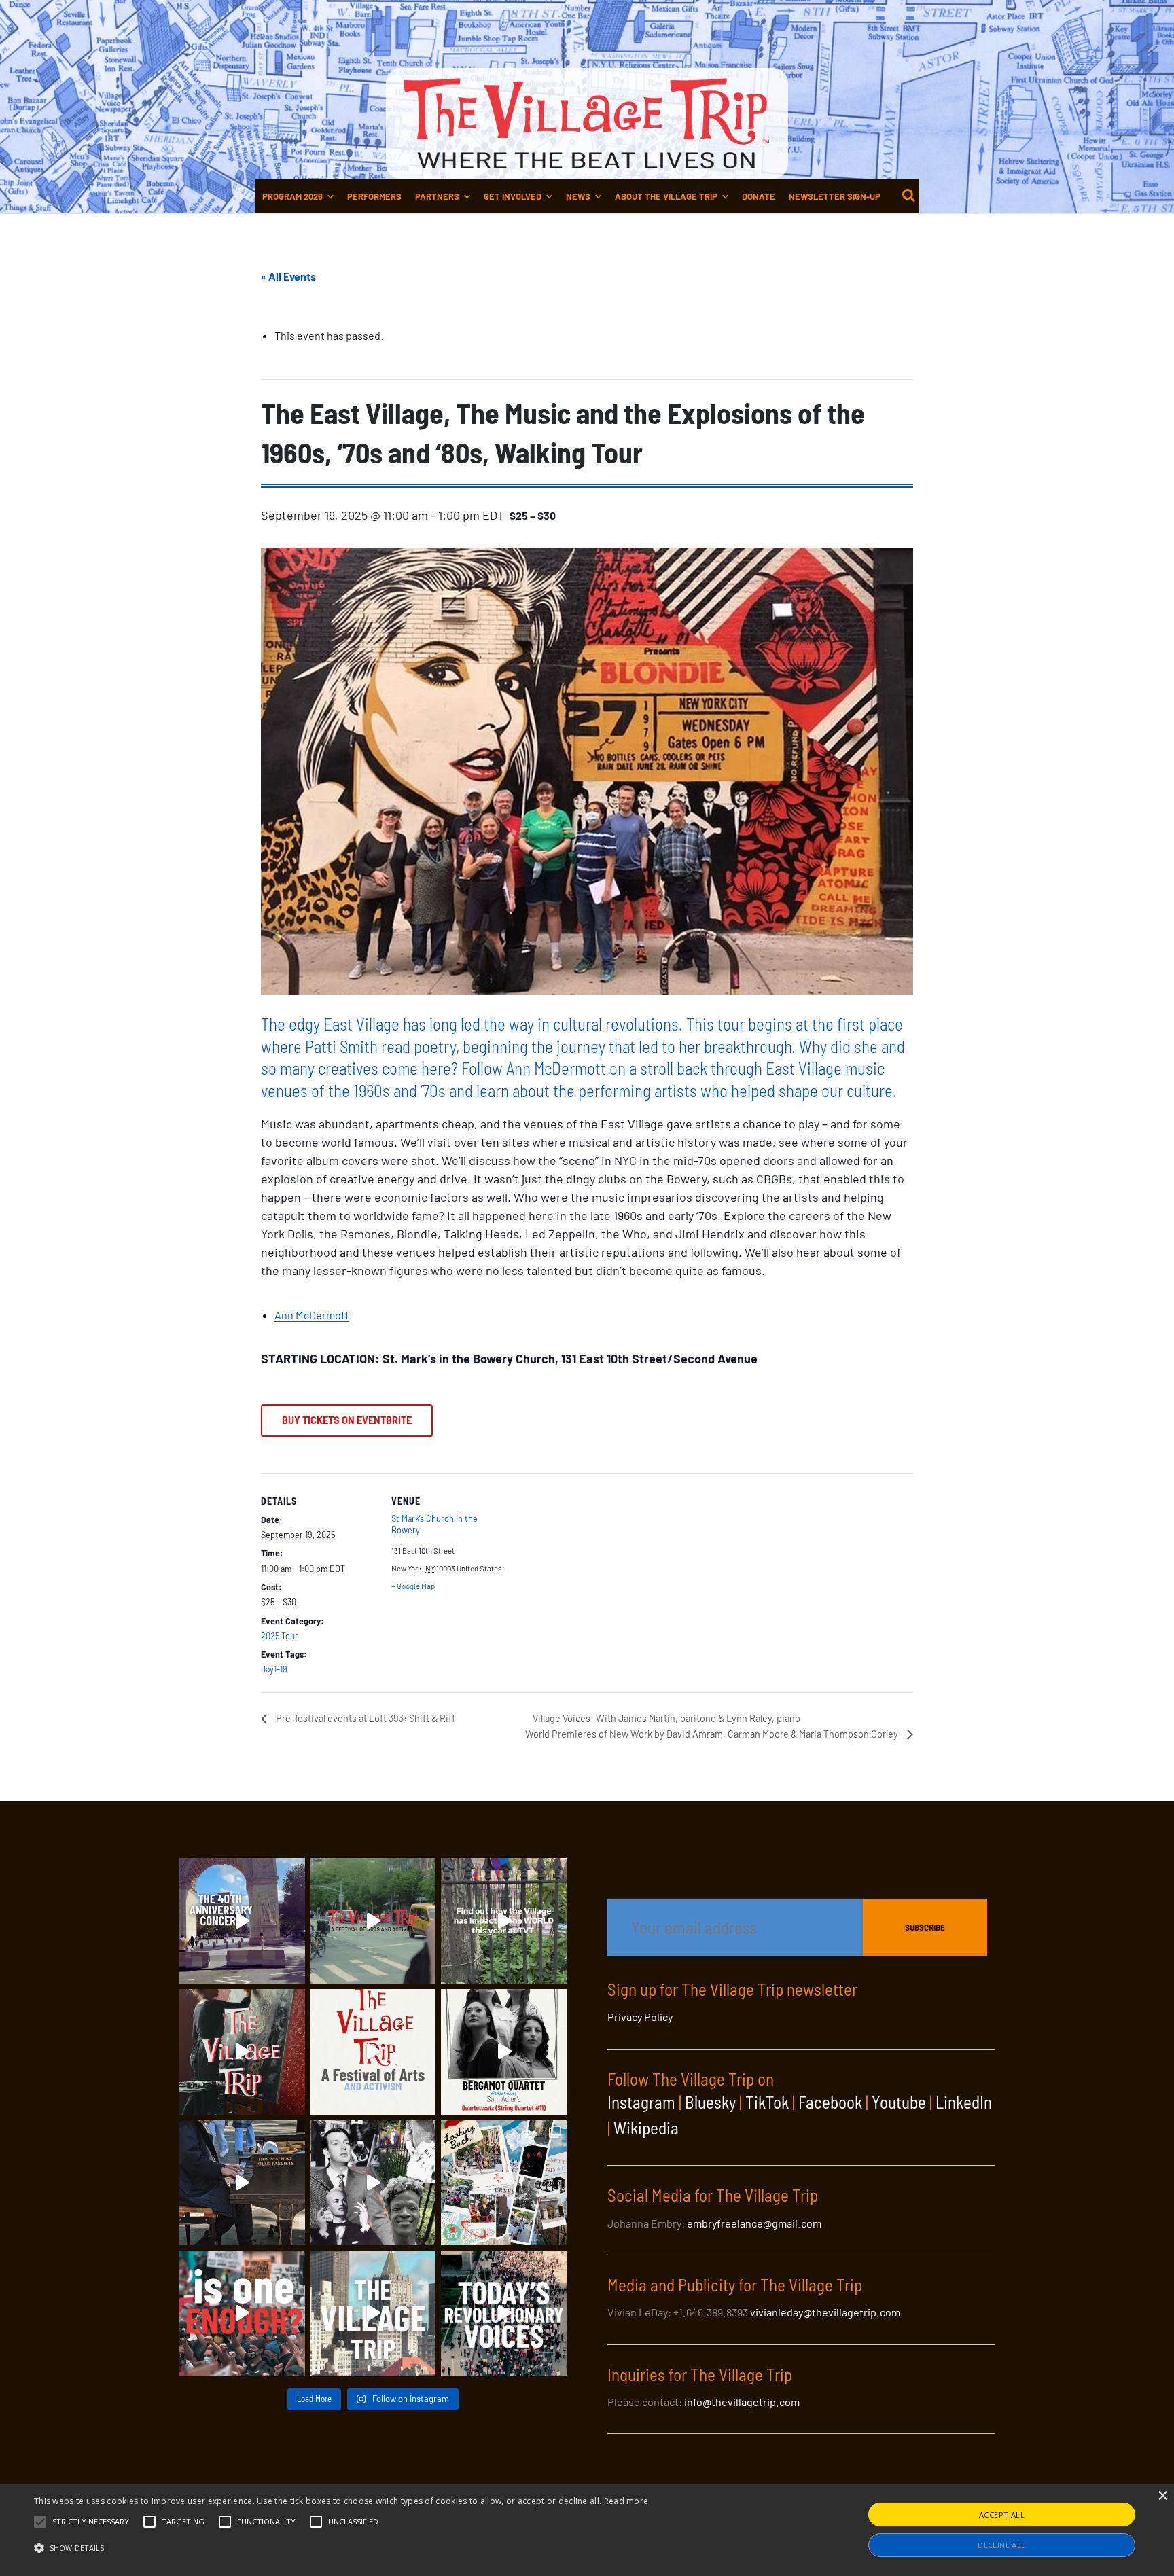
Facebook (830, 2102)
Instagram (641, 2102)
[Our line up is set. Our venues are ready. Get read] (373, 2313)
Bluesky (710, 2102)
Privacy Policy (640, 2017)
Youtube (899, 2102)
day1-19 (274, 1669)
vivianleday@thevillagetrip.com (825, 2312)
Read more (626, 2501)
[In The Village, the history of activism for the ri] (373, 2183)
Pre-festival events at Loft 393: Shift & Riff (364, 1718)
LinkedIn (964, 2102)
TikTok (767, 2102)
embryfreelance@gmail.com (754, 2223)
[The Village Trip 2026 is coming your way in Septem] (504, 2183)
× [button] (1162, 2496)
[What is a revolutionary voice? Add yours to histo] (242, 2313)
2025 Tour (280, 1636)
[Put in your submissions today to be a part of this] (242, 2052)
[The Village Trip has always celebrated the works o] (504, 2313)
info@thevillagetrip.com (742, 2402)
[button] (91, 2522)
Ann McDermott (312, 1315)
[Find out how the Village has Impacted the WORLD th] (504, 1921)
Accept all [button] (1002, 2515)
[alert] (587, 2530)
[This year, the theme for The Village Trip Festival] (373, 1921)
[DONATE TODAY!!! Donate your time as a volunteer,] (373, 2052)
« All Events (288, 276)
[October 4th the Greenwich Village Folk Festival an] (242, 1921)
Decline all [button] (1001, 2545)
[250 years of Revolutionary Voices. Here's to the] (242, 2183)
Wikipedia (646, 2128)
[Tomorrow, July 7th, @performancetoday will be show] (504, 2052)
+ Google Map (413, 1586)
